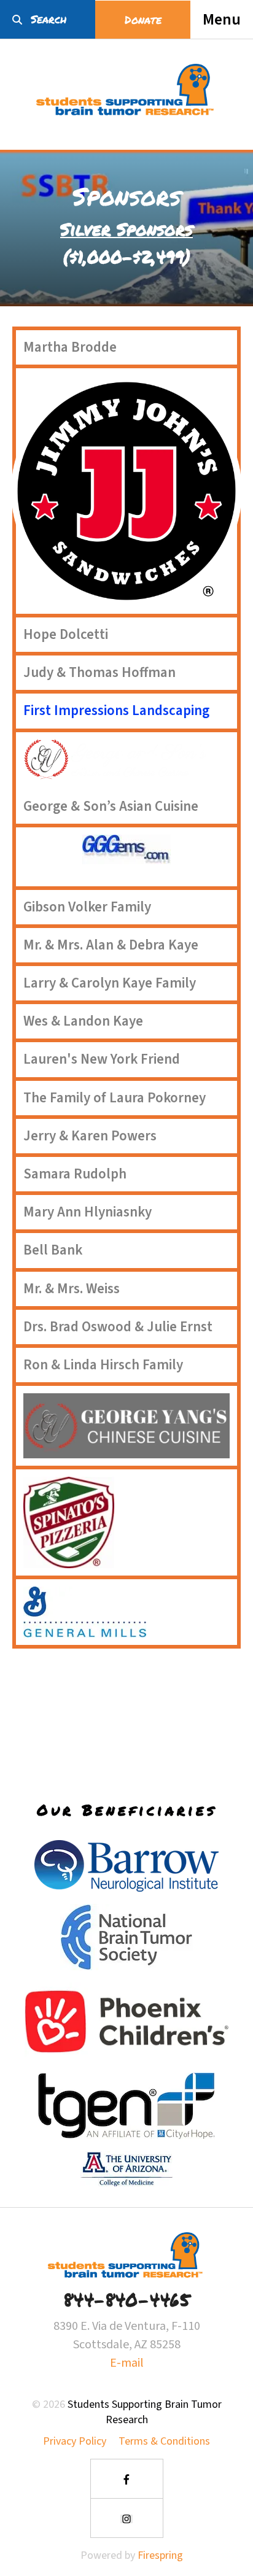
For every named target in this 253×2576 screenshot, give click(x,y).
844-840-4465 (126, 2299)
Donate (143, 20)
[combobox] (48, 19)
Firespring (160, 2555)
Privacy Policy (75, 2441)
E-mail (127, 2363)
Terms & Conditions (164, 2441)
